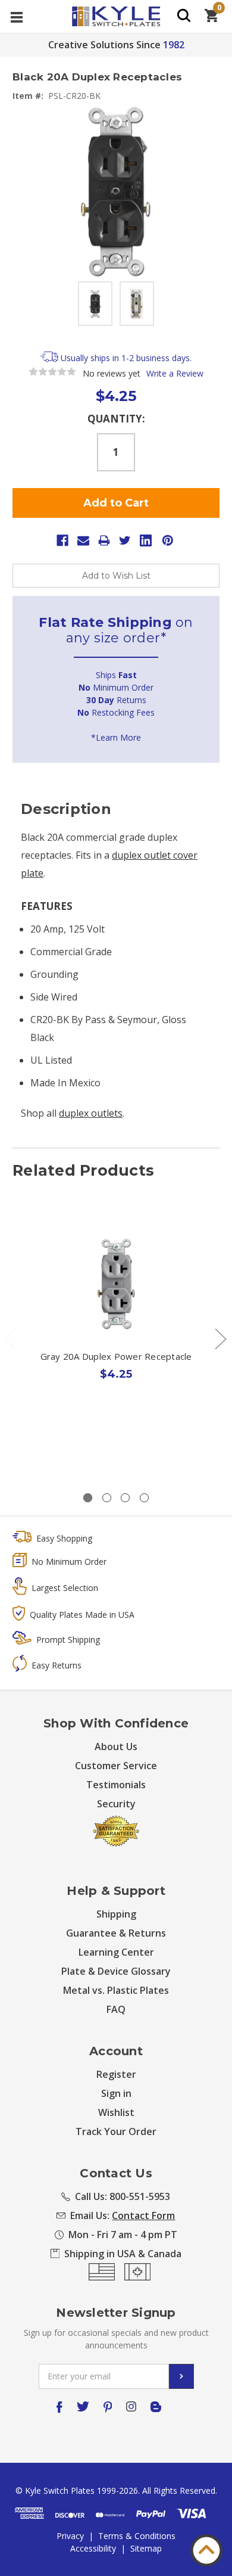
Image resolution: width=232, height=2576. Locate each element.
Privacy (70, 2536)
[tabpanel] (116, 1324)
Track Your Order (116, 2131)
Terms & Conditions (137, 2536)
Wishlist (116, 2112)
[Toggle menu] (16, 16)
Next (220, 1339)
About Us (116, 1747)
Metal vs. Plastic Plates (116, 1990)
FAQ (116, 2009)
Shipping (116, 1914)
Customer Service (116, 1766)
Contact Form (143, 2215)
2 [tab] (107, 1498)
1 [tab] (88, 1498)
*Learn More (116, 737)
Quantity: (116, 419)
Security (116, 1804)
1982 (174, 45)
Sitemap (146, 2548)
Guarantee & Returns (116, 1933)
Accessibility (93, 2548)
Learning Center (116, 1952)
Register (116, 2074)
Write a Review (175, 373)
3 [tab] (125, 1498)
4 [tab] (144, 1498)
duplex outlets (91, 1113)
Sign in (116, 2093)
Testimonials (116, 1785)
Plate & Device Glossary (116, 1971)
